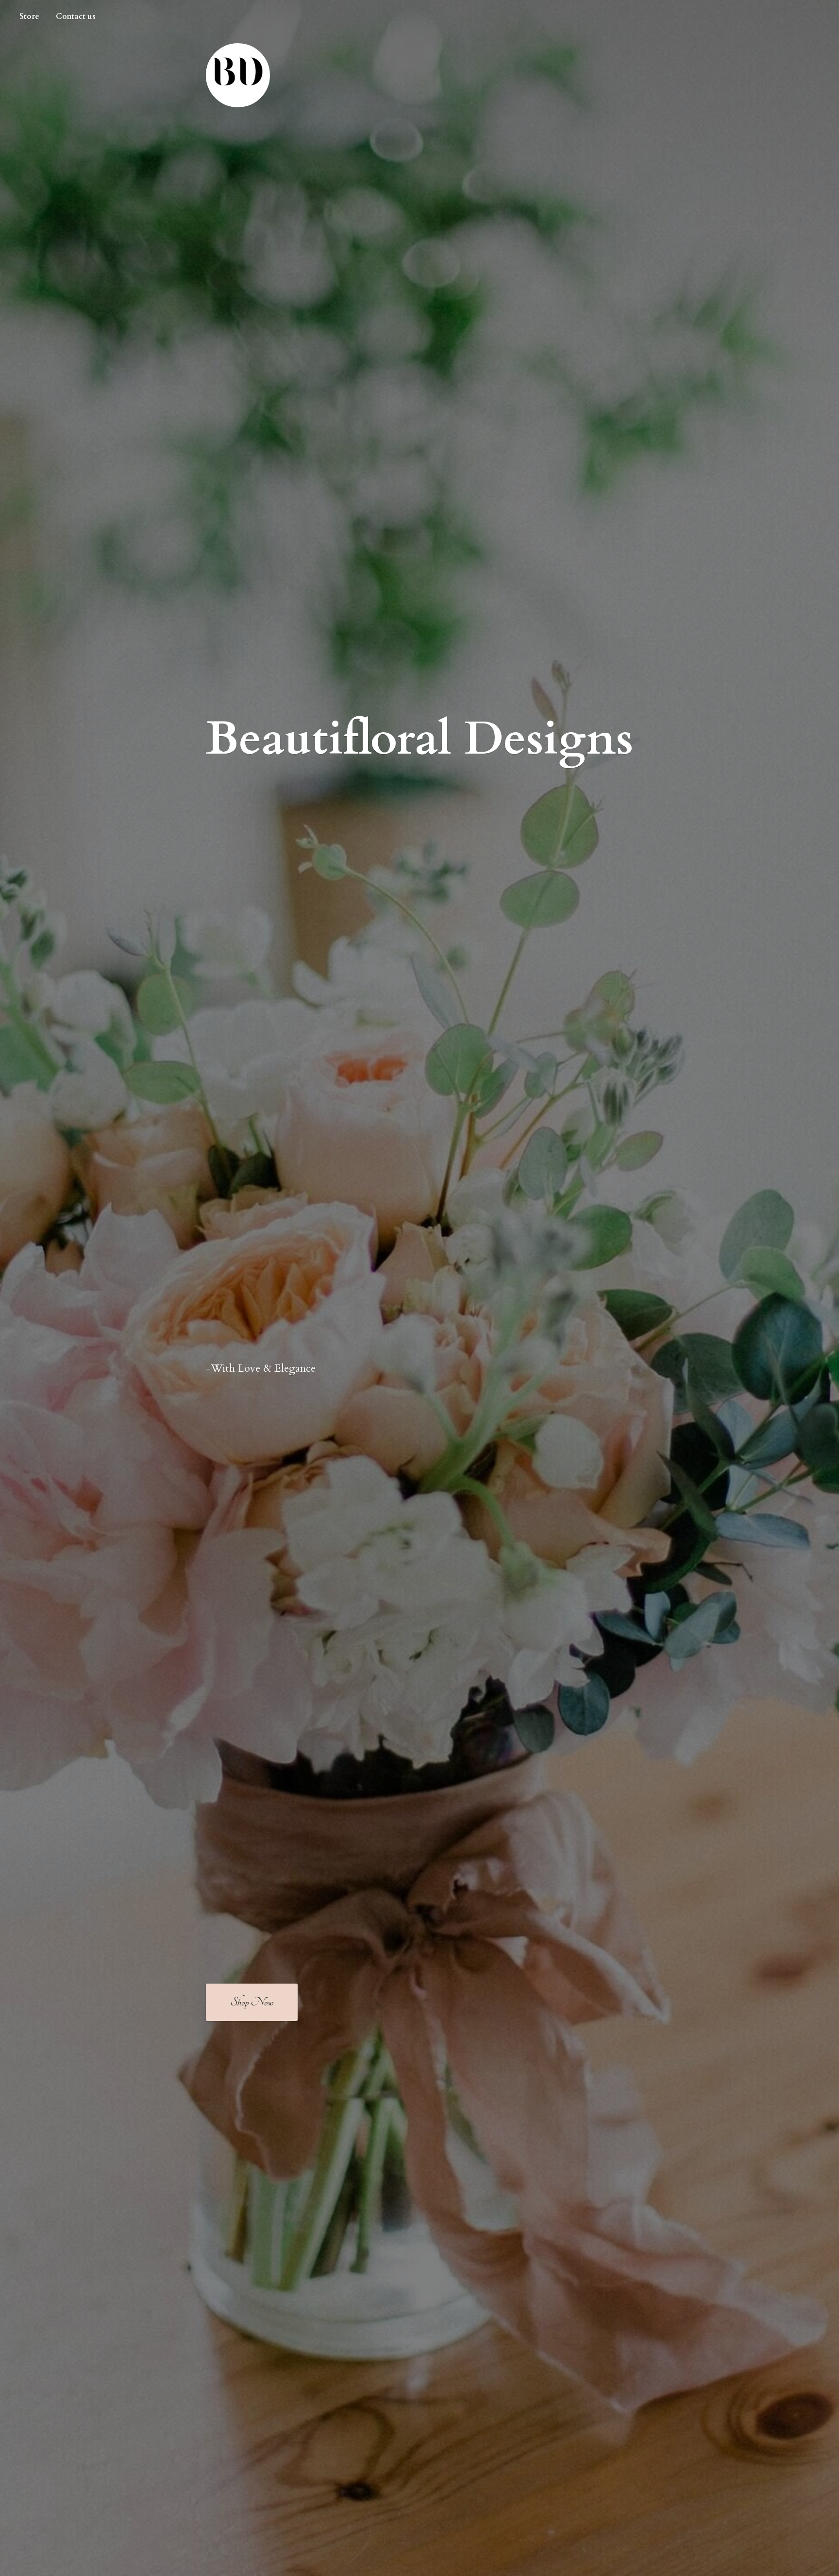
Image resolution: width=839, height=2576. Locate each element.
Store (29, 17)
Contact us (76, 17)
